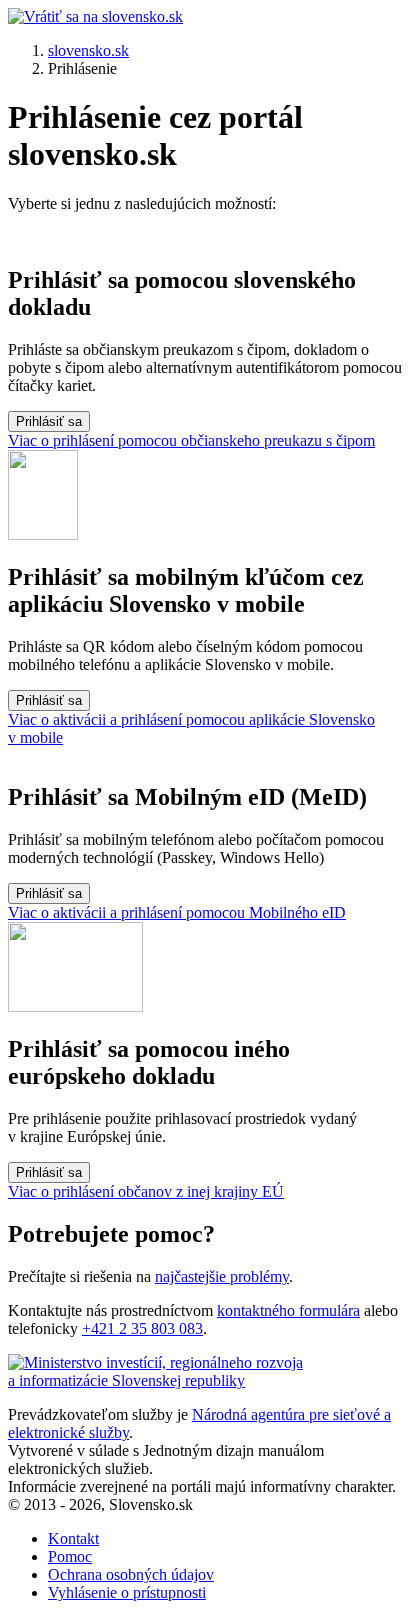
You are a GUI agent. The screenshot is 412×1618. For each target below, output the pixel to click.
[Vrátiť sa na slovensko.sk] (95, 16)
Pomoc (70, 1556)
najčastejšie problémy (222, 1276)
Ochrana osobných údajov (131, 1574)
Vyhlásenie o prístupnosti (127, 1592)
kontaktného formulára (288, 1310)
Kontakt (73, 1538)
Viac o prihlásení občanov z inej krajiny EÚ (146, 1191)
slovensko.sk (88, 50)
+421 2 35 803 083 (142, 1328)
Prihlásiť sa (49, 421)
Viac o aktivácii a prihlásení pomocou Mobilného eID (177, 912)
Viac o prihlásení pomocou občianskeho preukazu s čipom (191, 440)
